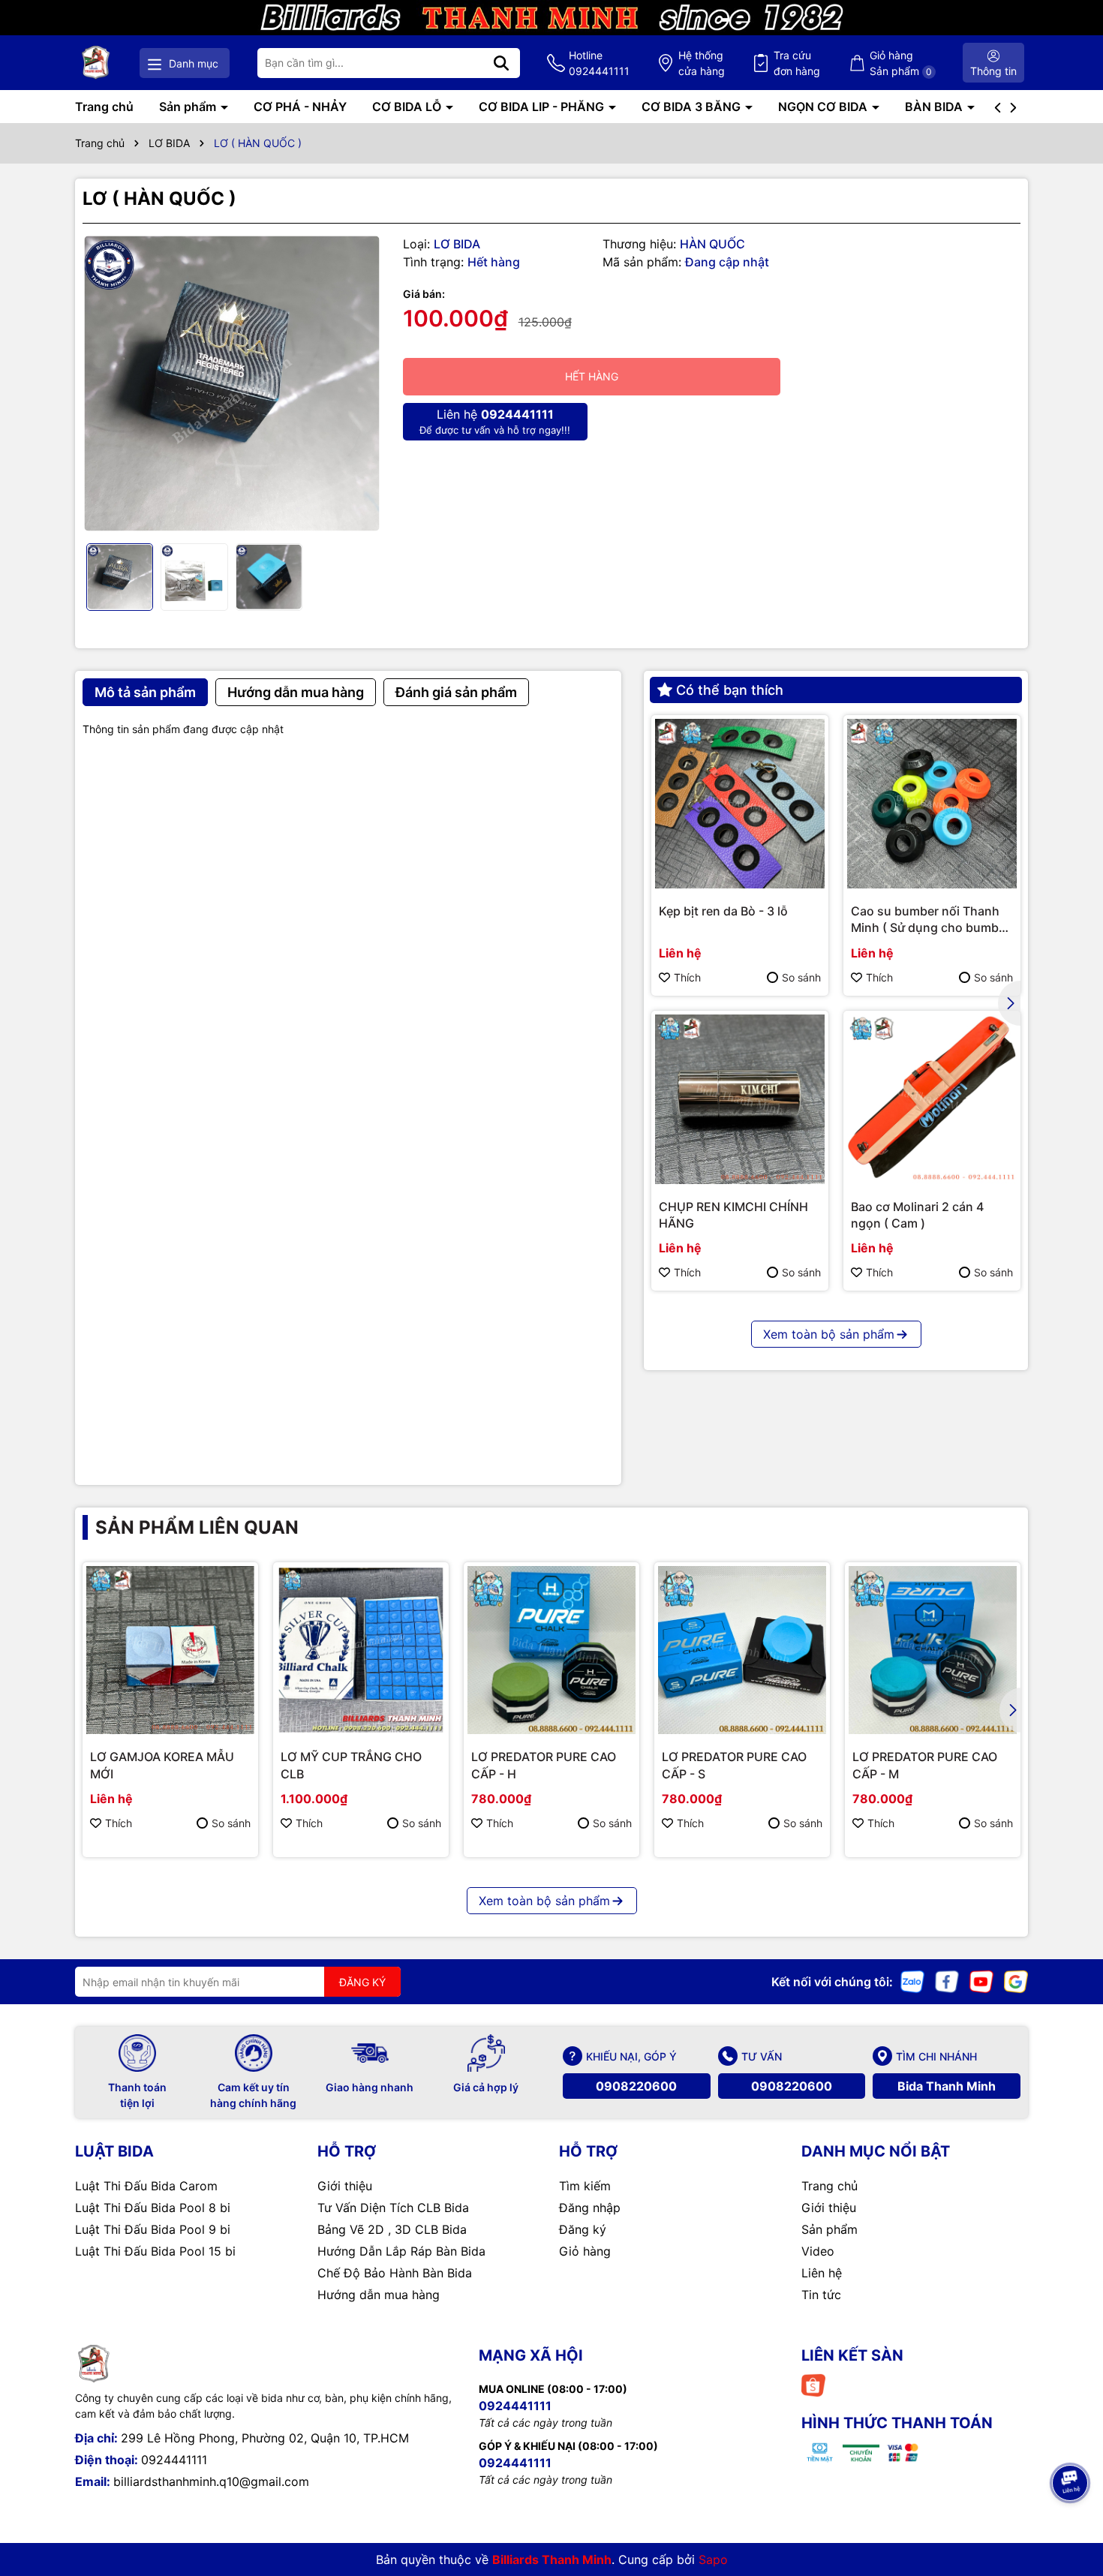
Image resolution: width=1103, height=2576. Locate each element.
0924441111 (174, 2460)
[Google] (1016, 1981)
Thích (687, 977)
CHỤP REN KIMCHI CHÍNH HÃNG (733, 1215)
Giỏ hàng (585, 2251)
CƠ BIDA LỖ (408, 107)
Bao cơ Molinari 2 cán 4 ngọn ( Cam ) (917, 1215)
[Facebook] (947, 1981)
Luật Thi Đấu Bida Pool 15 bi (155, 2251)
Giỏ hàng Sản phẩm (901, 63)
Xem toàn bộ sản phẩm (829, 1334)
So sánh (801, 977)
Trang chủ (104, 107)
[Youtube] (981, 1981)
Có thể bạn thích (730, 690)
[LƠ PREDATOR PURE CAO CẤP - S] (742, 1650)
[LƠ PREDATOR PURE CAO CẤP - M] (933, 1650)
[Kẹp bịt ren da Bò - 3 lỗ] (740, 804)
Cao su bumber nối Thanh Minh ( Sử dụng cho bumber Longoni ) (930, 920)
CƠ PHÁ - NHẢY (300, 107)
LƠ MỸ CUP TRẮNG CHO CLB (351, 1765)
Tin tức (821, 2295)
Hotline (599, 63)
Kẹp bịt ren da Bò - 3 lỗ (723, 911)
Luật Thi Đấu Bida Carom (146, 2186)
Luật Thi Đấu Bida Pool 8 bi (153, 2208)
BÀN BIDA (935, 107)
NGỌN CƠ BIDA (824, 107)
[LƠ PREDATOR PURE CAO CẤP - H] (551, 1650)
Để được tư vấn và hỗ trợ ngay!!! (495, 421)
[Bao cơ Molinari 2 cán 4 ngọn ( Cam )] (932, 1099)
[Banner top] (551, 16)
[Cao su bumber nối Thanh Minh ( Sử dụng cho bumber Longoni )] (932, 804)
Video (818, 2251)
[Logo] (96, 63)
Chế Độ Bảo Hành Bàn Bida (395, 2273)
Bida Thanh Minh (947, 2086)
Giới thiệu (345, 2186)
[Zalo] (912, 1981)
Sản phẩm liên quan (197, 1527)
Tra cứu (797, 63)
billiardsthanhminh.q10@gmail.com (211, 2481)
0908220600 (636, 2086)
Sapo (713, 2559)
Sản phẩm (189, 107)
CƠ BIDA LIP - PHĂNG (543, 107)
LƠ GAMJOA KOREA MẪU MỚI (162, 1765)
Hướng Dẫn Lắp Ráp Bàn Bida (401, 2251)
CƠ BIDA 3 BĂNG (693, 107)
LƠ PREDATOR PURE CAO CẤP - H (544, 1765)
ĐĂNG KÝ (362, 1982)
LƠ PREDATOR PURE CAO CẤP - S (734, 1765)
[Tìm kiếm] (501, 63)
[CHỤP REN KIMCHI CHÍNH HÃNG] (740, 1099)
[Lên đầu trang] (1071, 2441)
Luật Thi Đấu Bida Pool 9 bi (153, 2229)
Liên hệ (822, 2273)
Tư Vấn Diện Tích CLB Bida (393, 2208)
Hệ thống (702, 63)
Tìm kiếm (585, 2186)
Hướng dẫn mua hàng (379, 2295)
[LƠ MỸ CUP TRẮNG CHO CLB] (361, 1650)
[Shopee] (813, 2384)
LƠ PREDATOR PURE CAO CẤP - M (925, 1765)
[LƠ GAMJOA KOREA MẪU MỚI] (170, 1650)
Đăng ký (583, 2229)
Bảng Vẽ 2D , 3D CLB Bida (392, 2229)
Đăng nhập (590, 2208)
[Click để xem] (231, 384)
